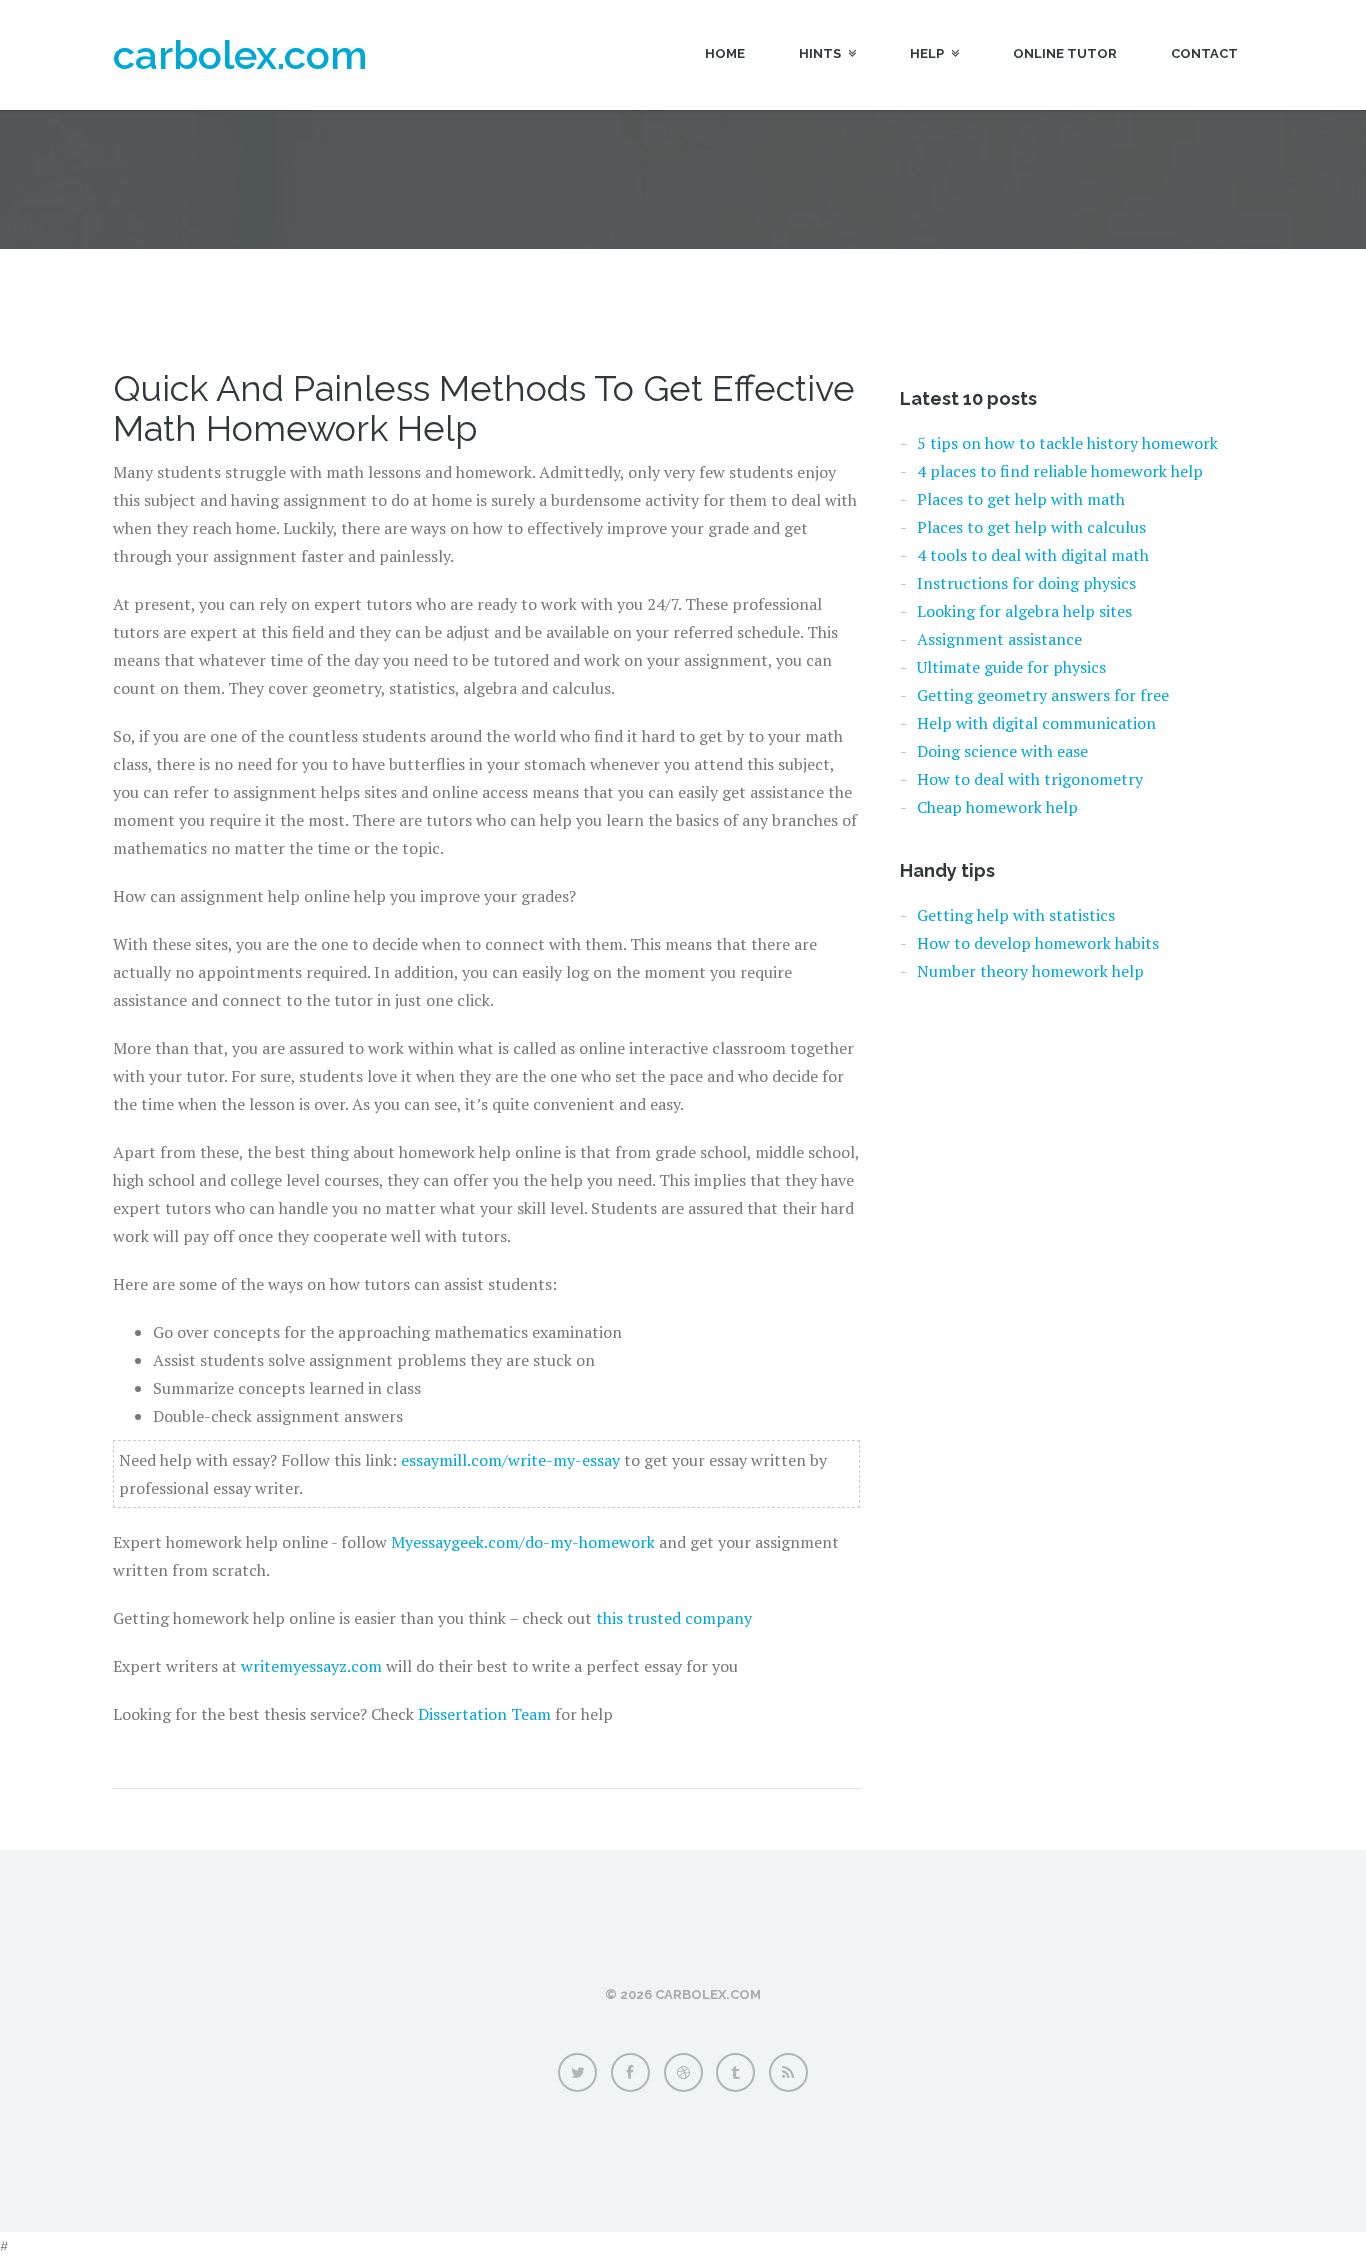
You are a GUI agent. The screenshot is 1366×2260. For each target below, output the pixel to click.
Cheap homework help (997, 807)
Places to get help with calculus (1031, 527)
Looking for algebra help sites (1024, 611)
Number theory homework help (1030, 971)
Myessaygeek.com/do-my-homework (523, 1542)
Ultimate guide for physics (1011, 667)
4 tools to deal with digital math (1033, 555)
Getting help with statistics (1016, 915)
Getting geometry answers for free (1043, 695)
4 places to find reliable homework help (1060, 471)
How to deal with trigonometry (1030, 779)
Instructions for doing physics (1026, 583)
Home (725, 53)
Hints (820, 53)
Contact (1204, 53)
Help (927, 53)
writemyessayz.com (311, 1666)
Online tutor (1065, 53)
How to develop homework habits (1038, 943)
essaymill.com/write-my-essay (510, 1460)
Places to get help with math (1021, 499)
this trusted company (674, 1618)
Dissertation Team (484, 1714)
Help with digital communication (1036, 723)
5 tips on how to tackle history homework (1067, 443)
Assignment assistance (999, 639)
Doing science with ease (1002, 751)
